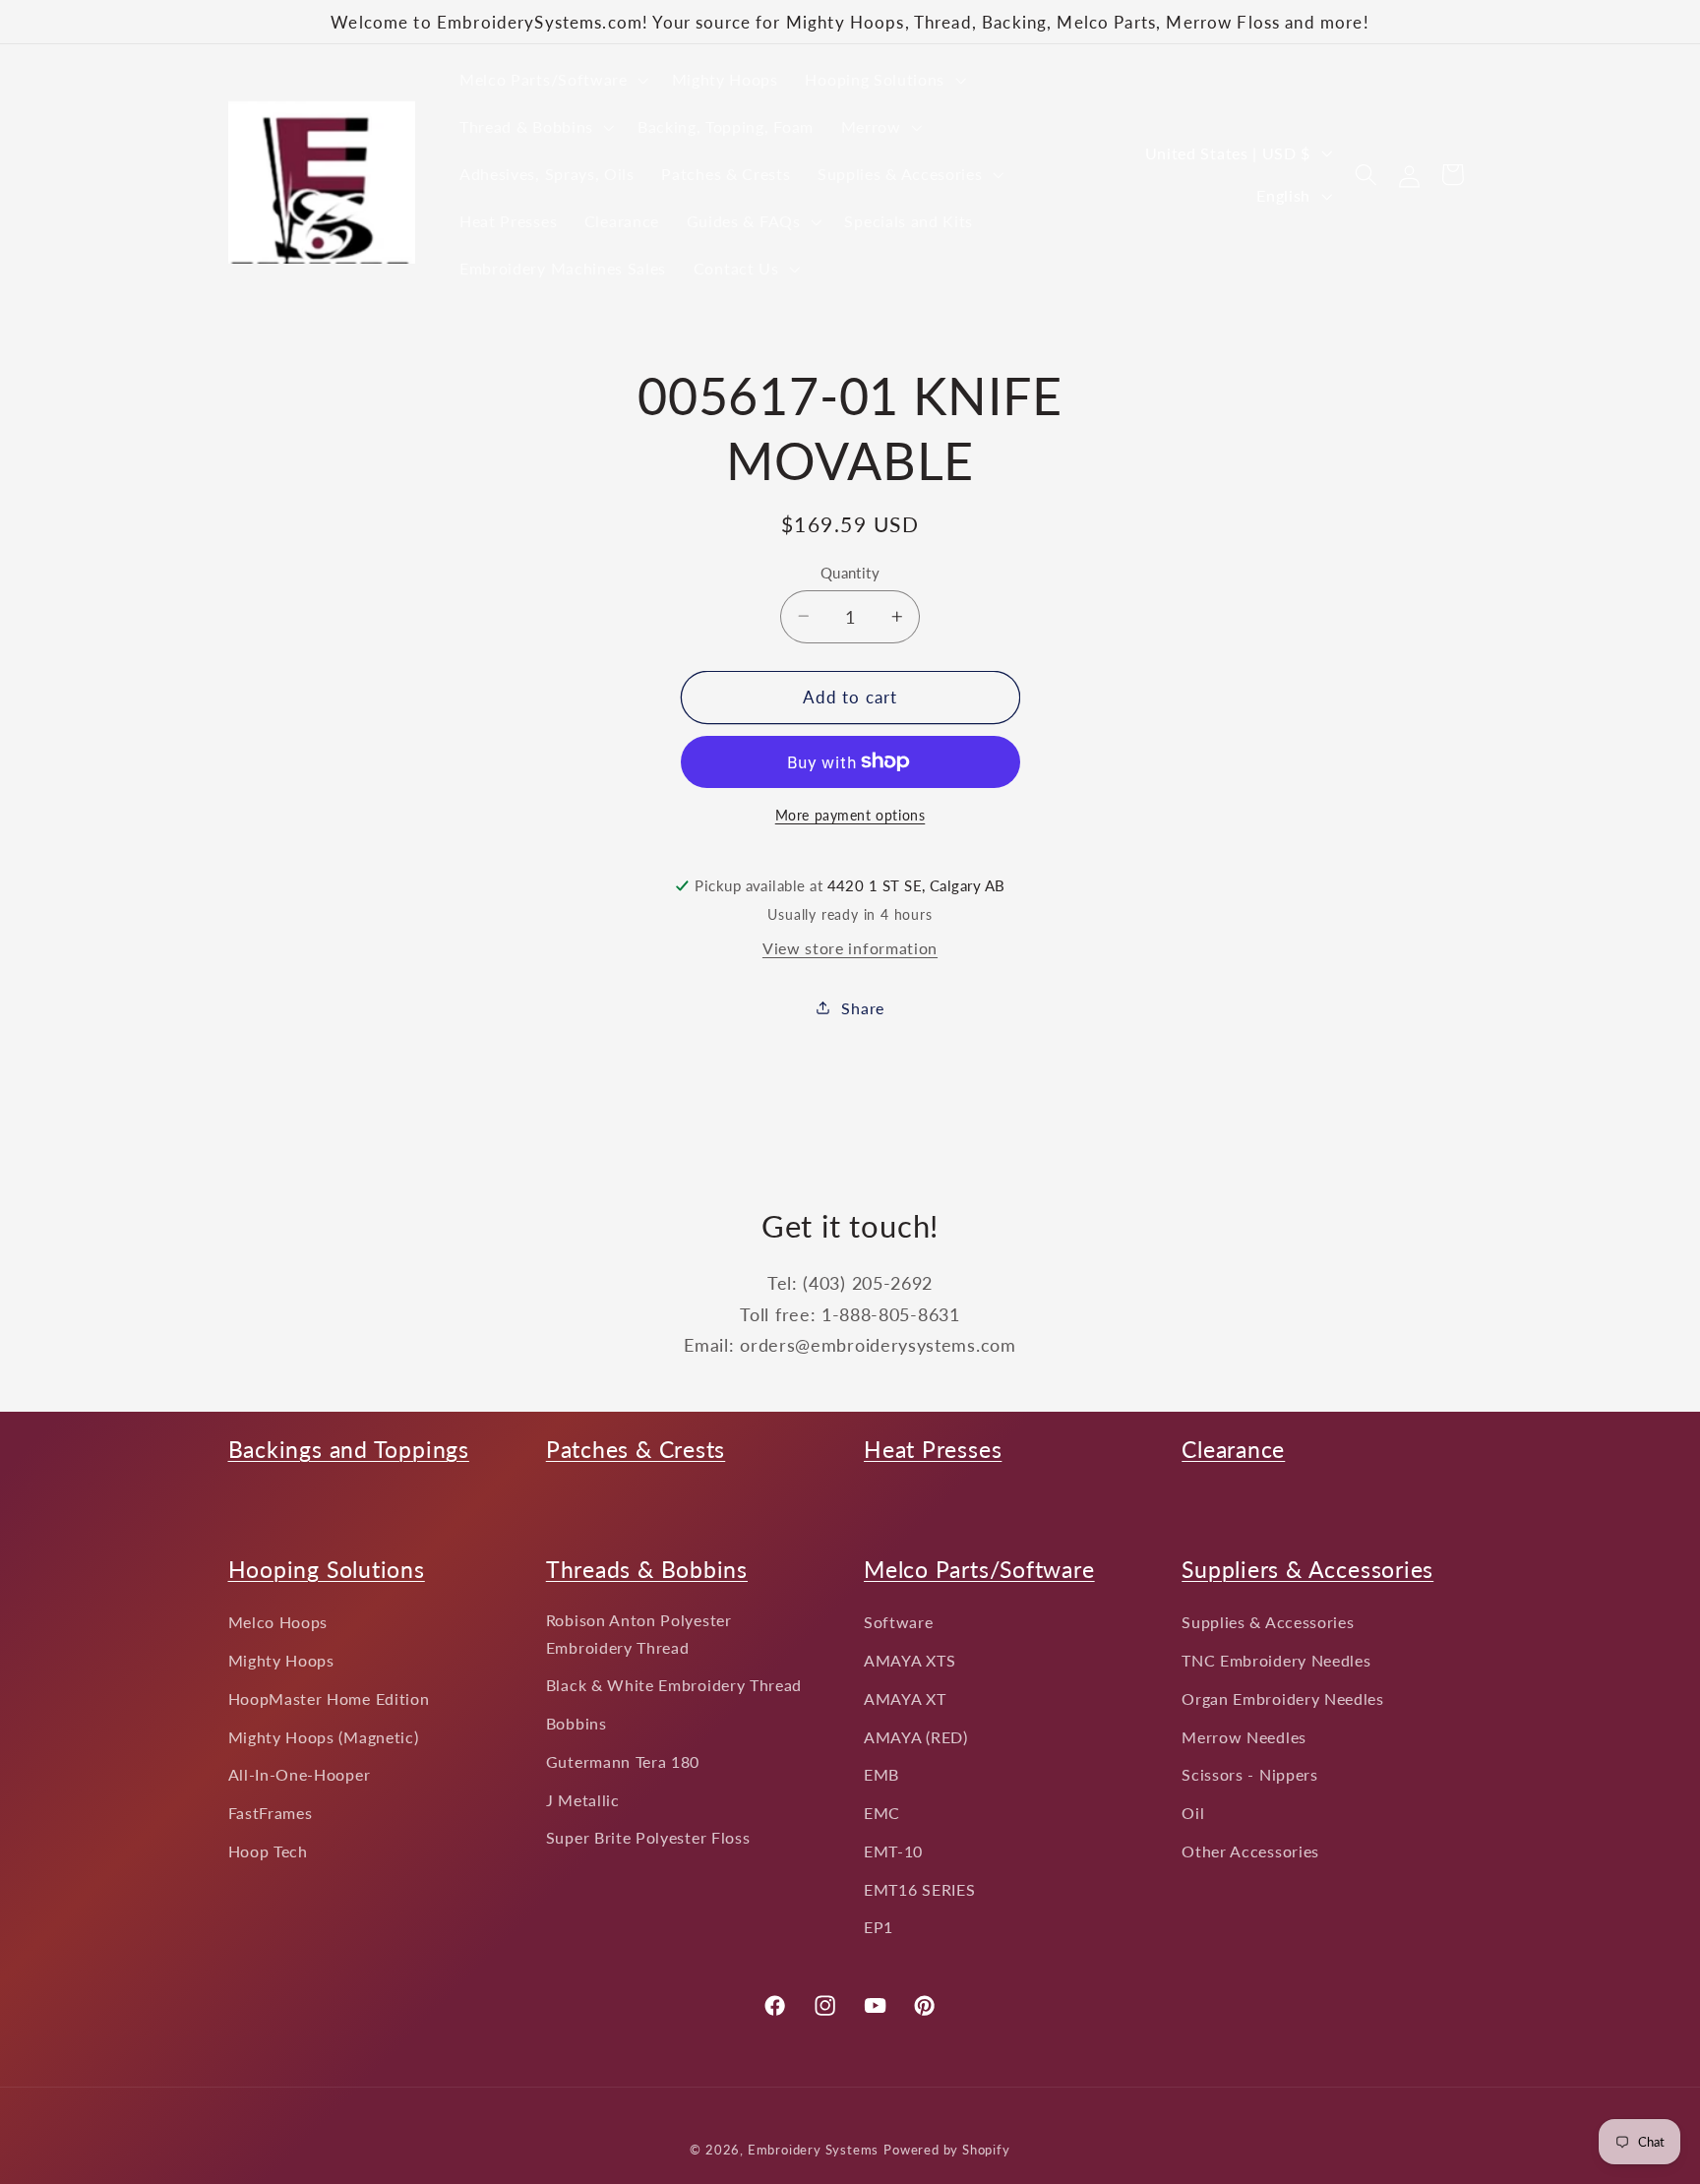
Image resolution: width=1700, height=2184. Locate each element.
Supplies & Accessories (1268, 1622)
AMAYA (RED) (916, 1737)
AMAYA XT (905, 1699)
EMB (881, 1774)
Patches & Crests (636, 1449)
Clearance (1233, 1449)
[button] (552, 80)
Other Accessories (1250, 1851)
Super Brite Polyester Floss (648, 1837)
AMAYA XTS (910, 1660)
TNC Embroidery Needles (1276, 1660)
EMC (882, 1813)
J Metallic (583, 1800)
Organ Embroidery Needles (1283, 1699)
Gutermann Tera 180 (623, 1761)
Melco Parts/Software (979, 1569)
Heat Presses (933, 1449)
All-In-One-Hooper (300, 1774)
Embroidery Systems (814, 2150)
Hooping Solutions (327, 1569)
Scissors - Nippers (1249, 1774)
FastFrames (271, 1813)
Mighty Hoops (281, 1660)
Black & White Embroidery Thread (674, 1685)
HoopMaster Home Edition (329, 1699)
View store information (850, 948)
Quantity (850, 572)
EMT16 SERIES (919, 1889)
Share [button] (862, 1008)
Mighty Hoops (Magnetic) (324, 1737)
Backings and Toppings (349, 1449)
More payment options (850, 815)
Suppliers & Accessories (1307, 1569)
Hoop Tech (268, 1851)
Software (899, 1622)
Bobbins (577, 1723)
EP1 (879, 1927)
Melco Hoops (278, 1622)
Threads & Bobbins (647, 1569)
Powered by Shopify (947, 2150)
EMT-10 (893, 1851)
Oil (1193, 1813)
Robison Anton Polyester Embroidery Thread (639, 1633)
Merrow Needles (1244, 1737)
